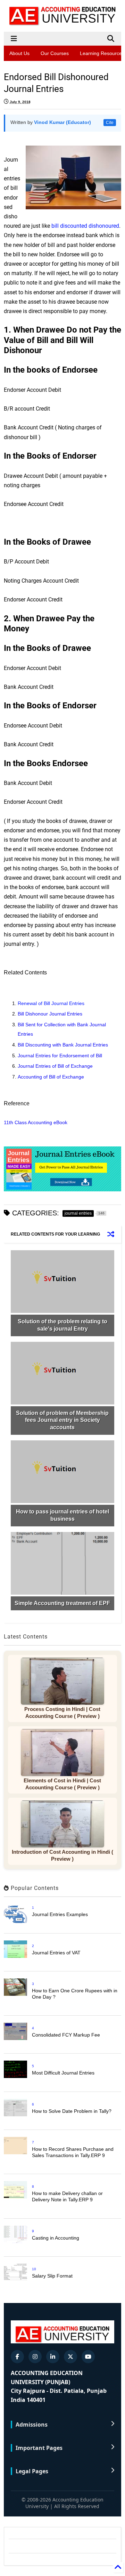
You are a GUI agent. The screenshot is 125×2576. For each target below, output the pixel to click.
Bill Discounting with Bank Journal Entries (63, 1045)
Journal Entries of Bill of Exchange (55, 1066)
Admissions (32, 2425)
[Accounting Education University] (62, 23)
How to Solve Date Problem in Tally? (72, 2111)
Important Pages (39, 2448)
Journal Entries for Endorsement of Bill (60, 1056)
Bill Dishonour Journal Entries (51, 1014)
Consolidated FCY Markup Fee (66, 2035)
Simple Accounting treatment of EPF (62, 1603)
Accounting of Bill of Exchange (52, 1077)
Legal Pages (32, 2471)
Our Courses (55, 53)
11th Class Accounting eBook (36, 1122)
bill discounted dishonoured (85, 226)
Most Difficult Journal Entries (63, 2073)
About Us (19, 53)
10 (34, 2269)
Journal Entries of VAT (56, 1953)
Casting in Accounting (56, 2238)
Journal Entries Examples (60, 1914)
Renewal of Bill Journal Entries (52, 1003)
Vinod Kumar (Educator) (62, 122)
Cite (110, 123)
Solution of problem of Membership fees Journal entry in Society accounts (62, 1420)
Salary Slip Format (52, 2276)
